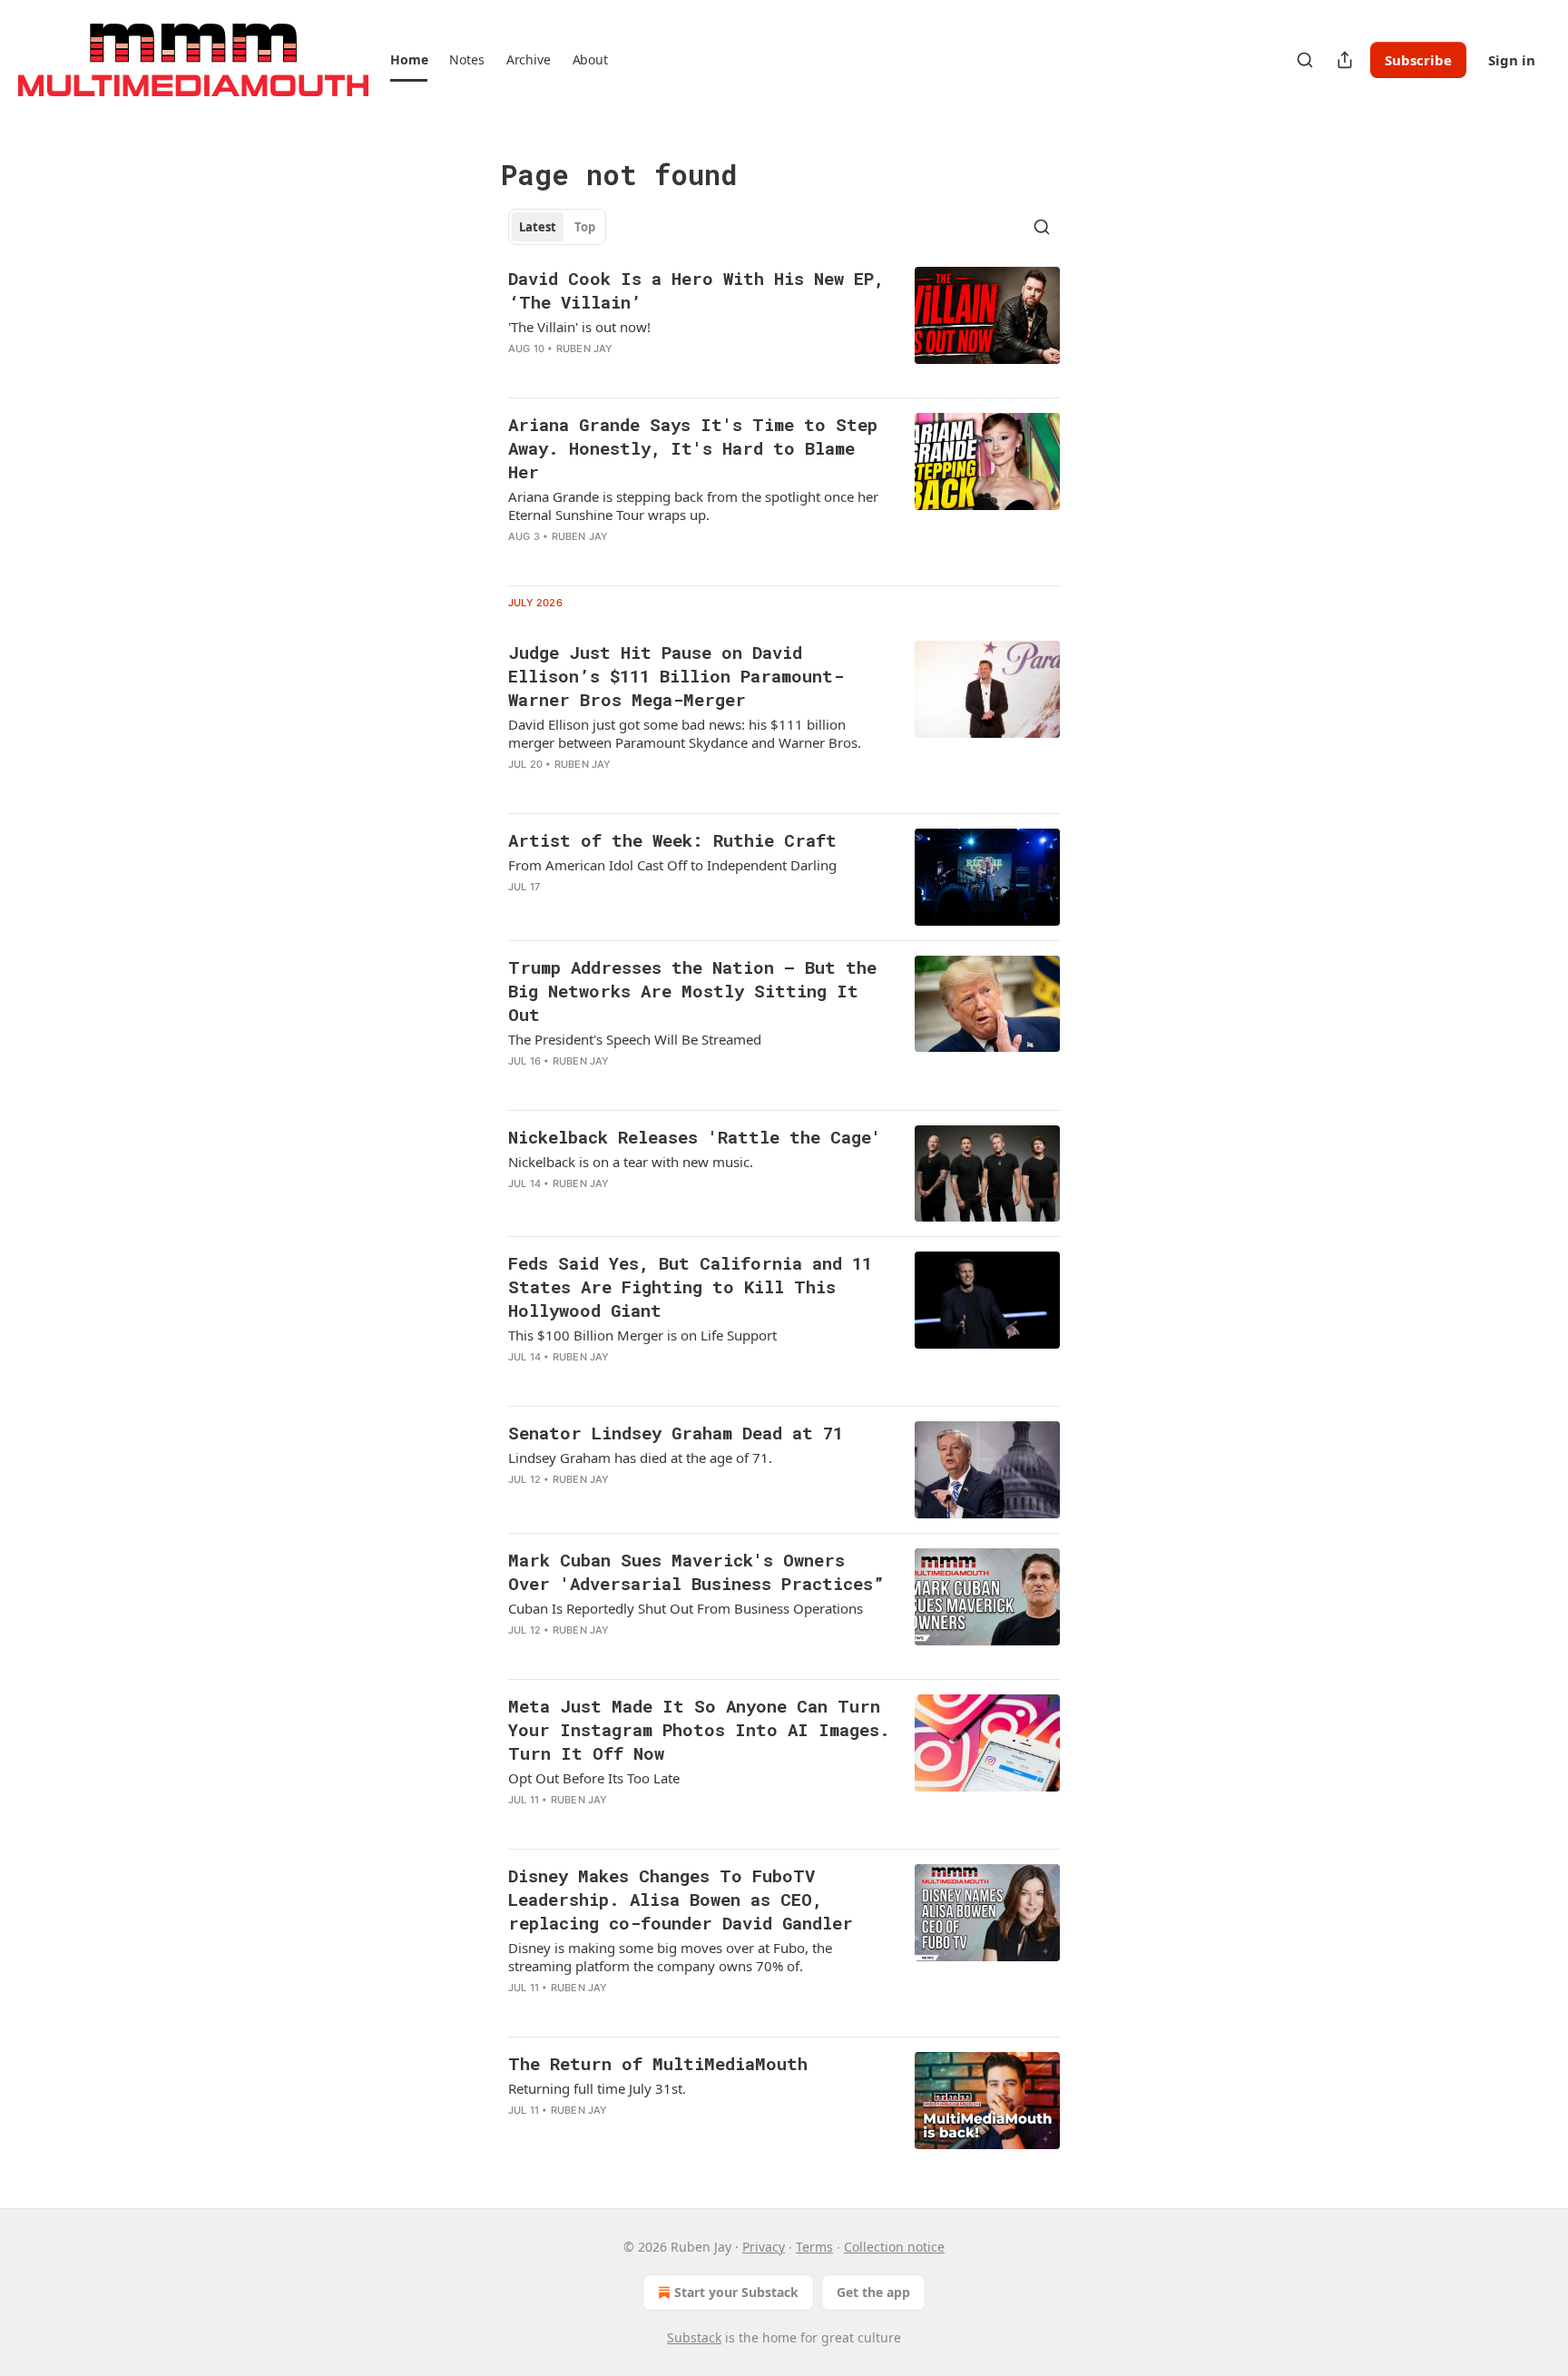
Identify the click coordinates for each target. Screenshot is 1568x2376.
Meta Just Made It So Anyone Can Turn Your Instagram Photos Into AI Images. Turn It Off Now (699, 1729)
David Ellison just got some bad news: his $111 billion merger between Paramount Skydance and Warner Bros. (685, 733)
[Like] (520, 560)
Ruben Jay (585, 349)
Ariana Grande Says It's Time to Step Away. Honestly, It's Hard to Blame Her (693, 448)
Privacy (764, 2247)
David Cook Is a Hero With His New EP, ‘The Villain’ (696, 290)
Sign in (1512, 60)
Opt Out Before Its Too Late (594, 1778)
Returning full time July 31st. (597, 2088)
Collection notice (894, 2247)
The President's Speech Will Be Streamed (635, 1039)
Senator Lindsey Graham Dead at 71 (676, 1433)
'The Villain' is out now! (579, 327)
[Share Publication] (1345, 60)
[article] (784, 325)
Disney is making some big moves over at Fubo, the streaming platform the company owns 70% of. (670, 1957)
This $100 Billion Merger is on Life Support (642, 1335)
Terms (814, 2247)
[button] (409, 60)
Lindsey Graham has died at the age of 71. (640, 1458)
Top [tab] (585, 227)
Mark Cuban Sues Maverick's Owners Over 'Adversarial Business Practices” (696, 1571)
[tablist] (557, 227)
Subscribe (1418, 60)
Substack (694, 2337)
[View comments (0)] (643, 372)
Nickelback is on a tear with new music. (631, 1162)
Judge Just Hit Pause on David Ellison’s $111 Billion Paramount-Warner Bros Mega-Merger (676, 676)
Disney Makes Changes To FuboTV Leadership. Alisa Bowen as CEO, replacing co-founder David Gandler (681, 1899)
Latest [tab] (538, 227)
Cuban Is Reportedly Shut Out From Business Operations (686, 1608)
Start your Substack (736, 2292)
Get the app (873, 2292)
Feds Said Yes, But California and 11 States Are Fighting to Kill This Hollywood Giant (690, 1286)
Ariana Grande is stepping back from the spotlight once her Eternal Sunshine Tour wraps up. (693, 506)
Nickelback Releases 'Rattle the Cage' (695, 1137)
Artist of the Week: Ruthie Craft (672, 840)
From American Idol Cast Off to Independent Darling (672, 865)
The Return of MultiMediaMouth (658, 2063)
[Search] (1305, 60)
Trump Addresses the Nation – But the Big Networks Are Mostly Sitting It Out (692, 991)
